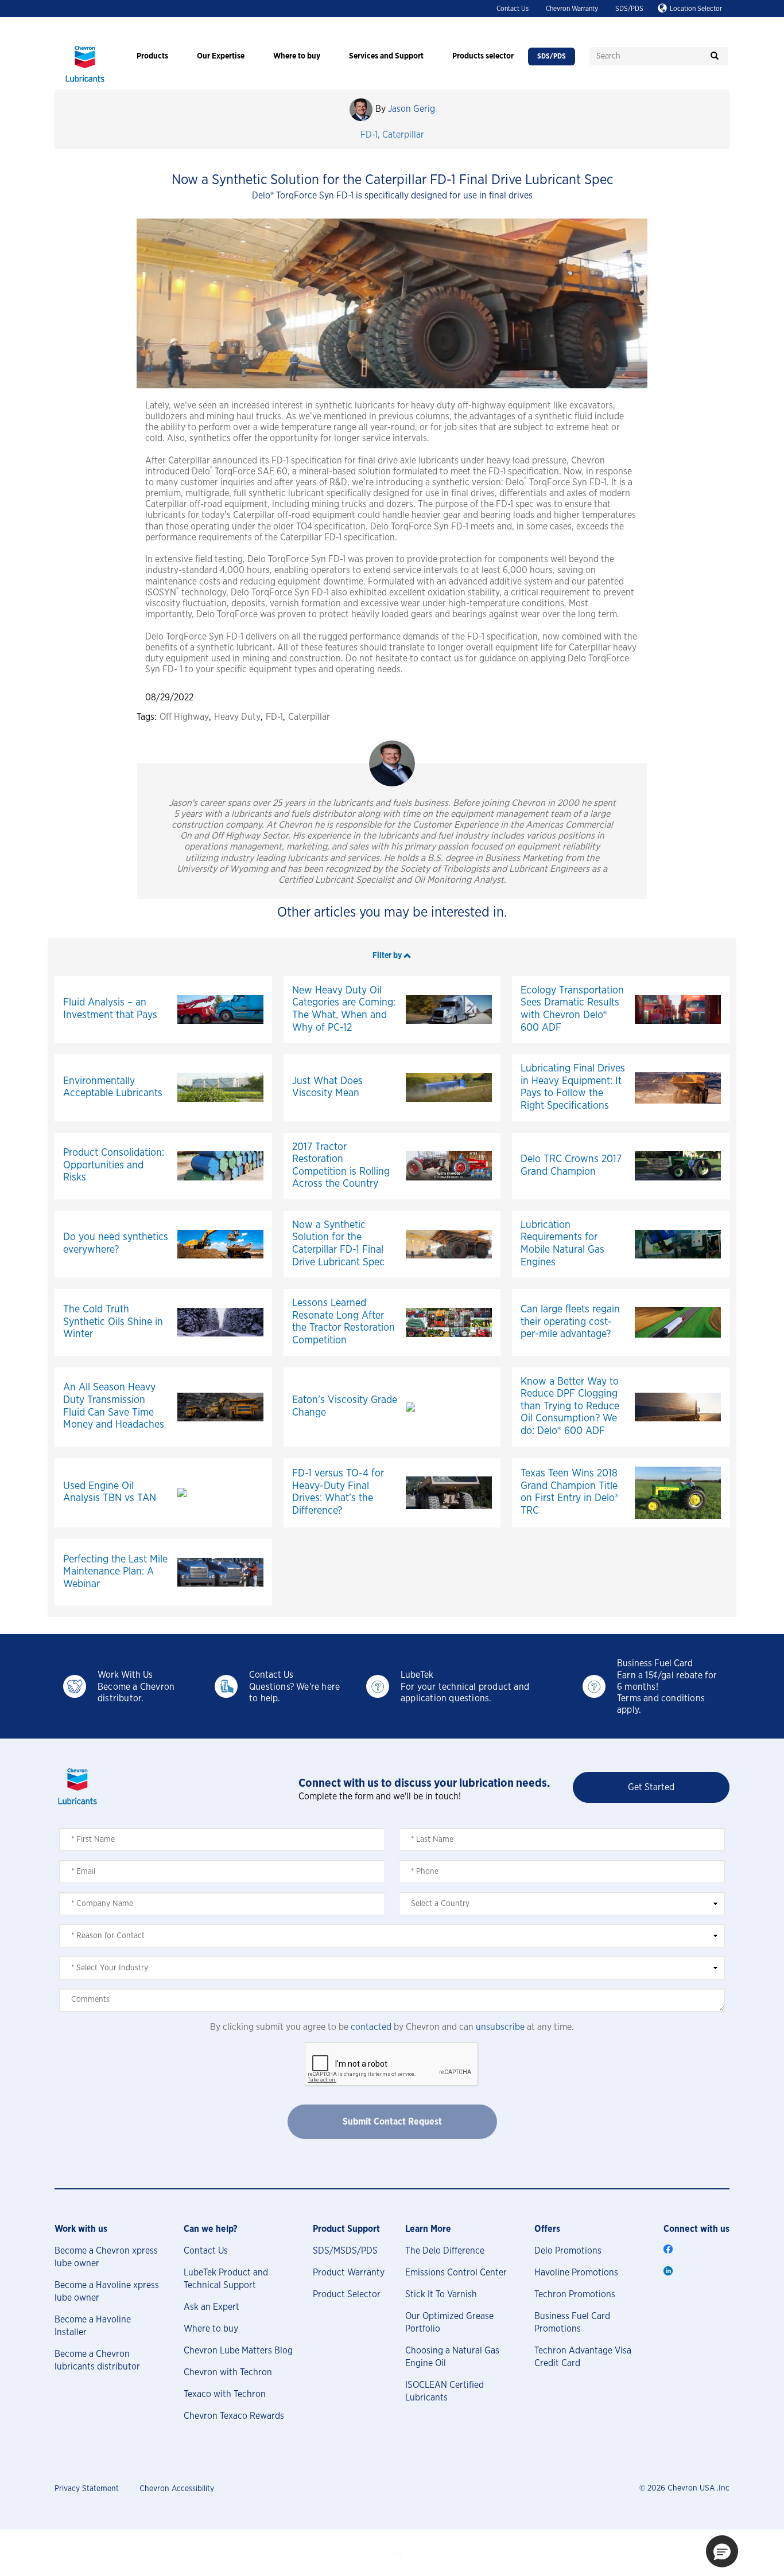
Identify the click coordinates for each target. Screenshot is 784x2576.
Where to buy (211, 2329)
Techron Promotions (575, 2294)
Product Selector (347, 2294)
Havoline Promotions (576, 2273)
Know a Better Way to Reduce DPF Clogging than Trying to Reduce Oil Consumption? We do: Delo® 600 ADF (570, 1406)
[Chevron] (85, 83)
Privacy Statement (87, 2489)
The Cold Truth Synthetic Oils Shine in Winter (113, 1322)
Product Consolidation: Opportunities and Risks (114, 1165)
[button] (392, 955)
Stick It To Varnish (441, 2294)
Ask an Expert (211, 2307)
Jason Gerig (412, 109)
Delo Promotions (568, 2251)
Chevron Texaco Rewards (234, 2416)
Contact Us (513, 9)
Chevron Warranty (572, 9)
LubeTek (417, 1675)
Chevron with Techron (228, 2372)
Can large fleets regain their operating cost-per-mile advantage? (570, 1322)
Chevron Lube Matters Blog (238, 2351)
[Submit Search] (715, 56)
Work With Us (125, 1675)
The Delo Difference (445, 2251)
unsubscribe (500, 2027)
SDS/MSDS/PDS (345, 2251)
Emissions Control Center (456, 2273)
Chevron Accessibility (177, 2489)
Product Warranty (349, 2273)
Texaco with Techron (225, 2394)
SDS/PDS (629, 9)
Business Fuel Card (655, 1663)
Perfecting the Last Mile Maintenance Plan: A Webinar (115, 1572)
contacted (371, 2027)
